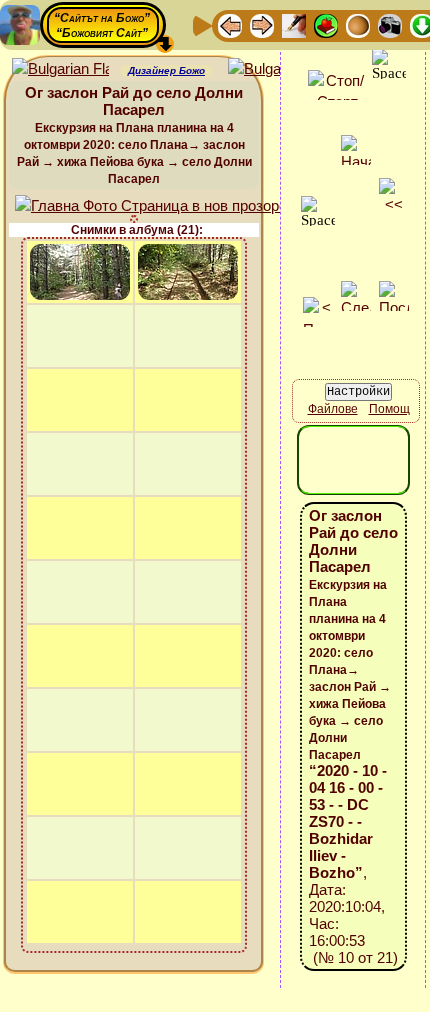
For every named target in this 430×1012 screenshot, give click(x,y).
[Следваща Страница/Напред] (262, 24)
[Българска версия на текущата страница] (276, 69)
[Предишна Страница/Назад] (230, 24)
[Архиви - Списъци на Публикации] (294, 24)
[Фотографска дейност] (390, 24)
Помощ (389, 409)
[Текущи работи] (358, 24)
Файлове (333, 409)
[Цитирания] (326, 24)
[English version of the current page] (60, 69)
